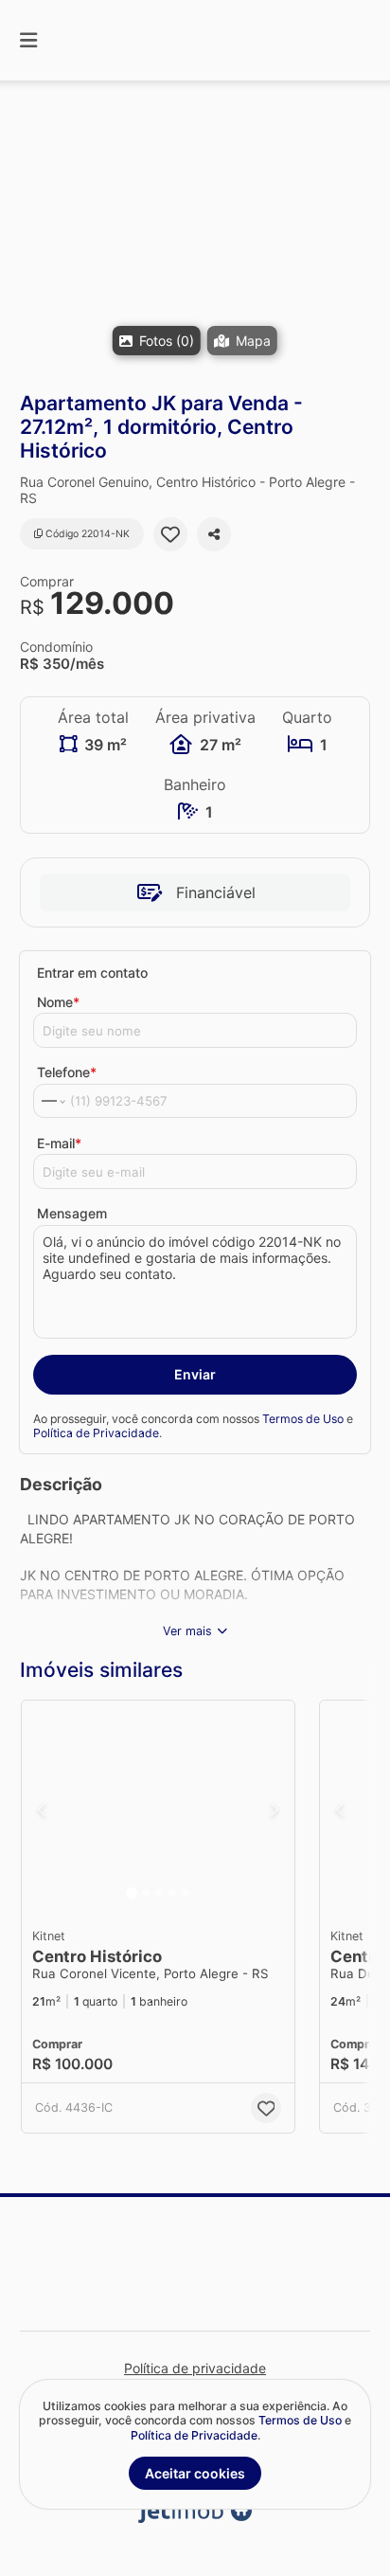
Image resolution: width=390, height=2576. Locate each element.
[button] (195, 236)
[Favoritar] (170, 534)
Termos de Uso (303, 1419)
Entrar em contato (92, 973)
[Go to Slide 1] (132, 1893)
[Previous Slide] (42, 1810)
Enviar (195, 1374)
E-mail (59, 1143)
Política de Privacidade (96, 1433)
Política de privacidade (195, 2368)
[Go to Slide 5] (186, 1893)
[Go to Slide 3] (159, 1893)
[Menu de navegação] (28, 40)
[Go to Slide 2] (146, 1893)
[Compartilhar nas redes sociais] (214, 534)
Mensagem (72, 1213)
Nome (58, 1002)
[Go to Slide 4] (172, 1893)
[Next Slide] (275, 1810)
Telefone (67, 1072)
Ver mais (187, 1631)
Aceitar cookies (195, 2473)
